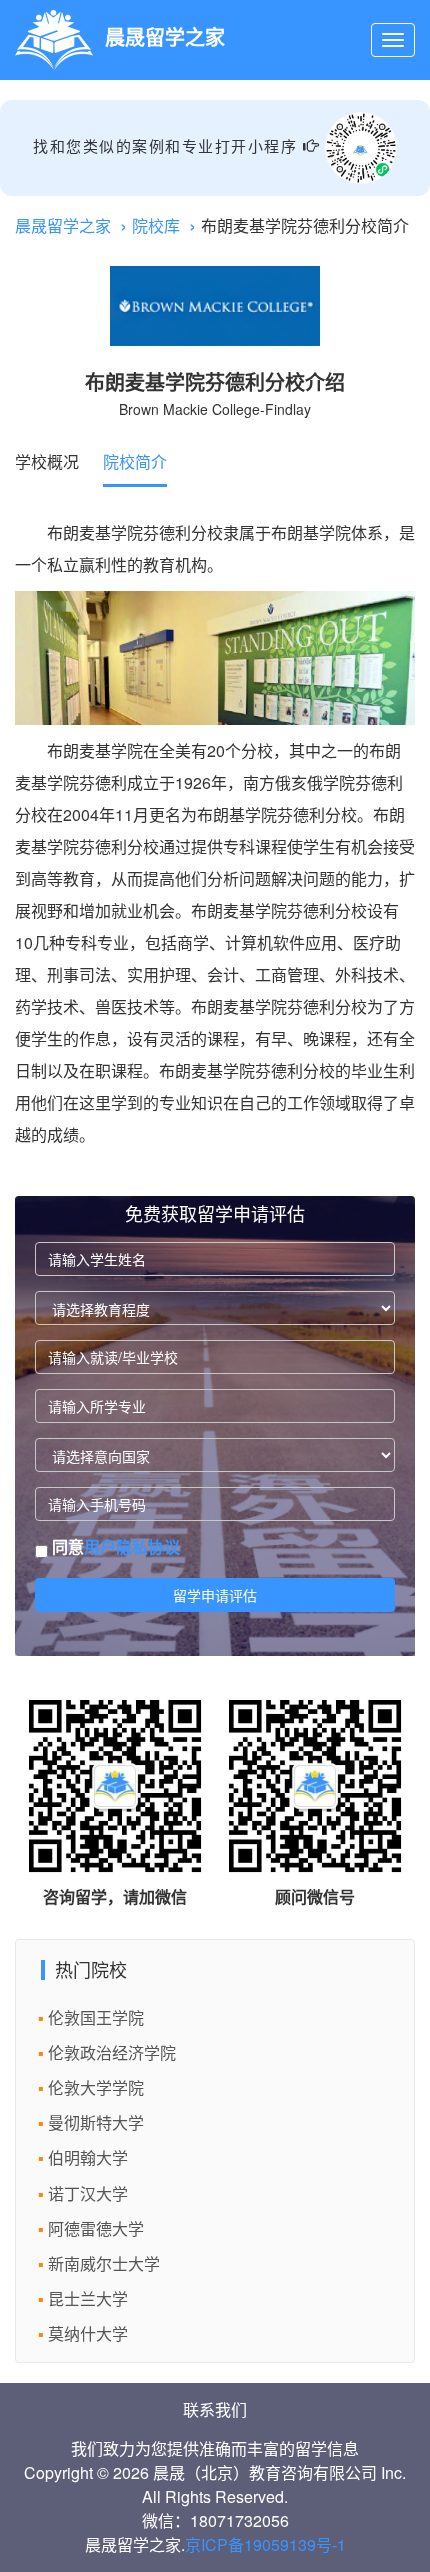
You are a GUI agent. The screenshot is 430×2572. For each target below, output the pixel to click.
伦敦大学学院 (96, 2087)
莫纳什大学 (88, 2333)
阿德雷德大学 (96, 2228)
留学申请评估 (215, 1595)
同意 (114, 1547)
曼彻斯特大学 (96, 2122)
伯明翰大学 (88, 2157)
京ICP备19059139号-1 (265, 2544)
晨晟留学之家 (63, 225)
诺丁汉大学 (88, 2193)
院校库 (156, 225)
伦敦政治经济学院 (112, 2052)
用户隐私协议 (132, 1546)
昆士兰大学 (88, 2298)
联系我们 (215, 2409)
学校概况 (47, 461)
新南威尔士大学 (104, 2263)
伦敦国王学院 (96, 2017)
